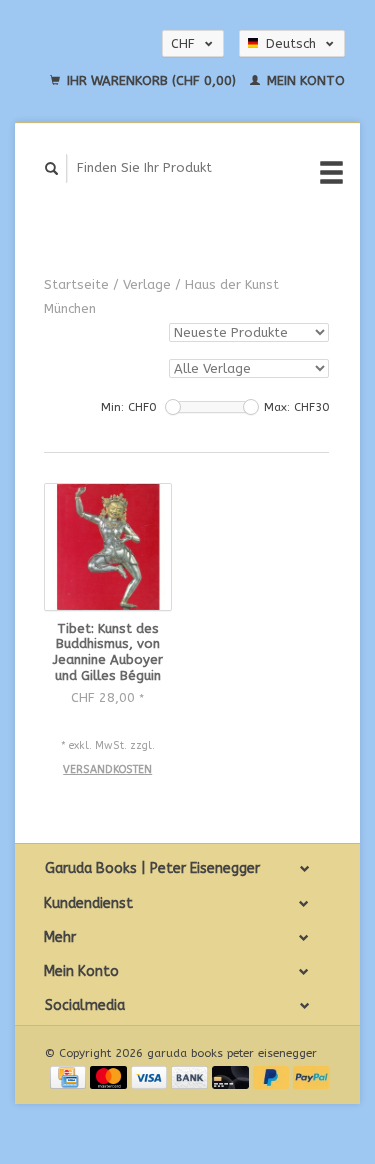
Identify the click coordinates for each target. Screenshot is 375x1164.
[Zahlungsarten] (70, 1075)
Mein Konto (304, 80)
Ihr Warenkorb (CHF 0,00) (151, 80)
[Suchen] (52, 168)
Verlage (147, 284)
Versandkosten (107, 769)
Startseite (76, 284)
